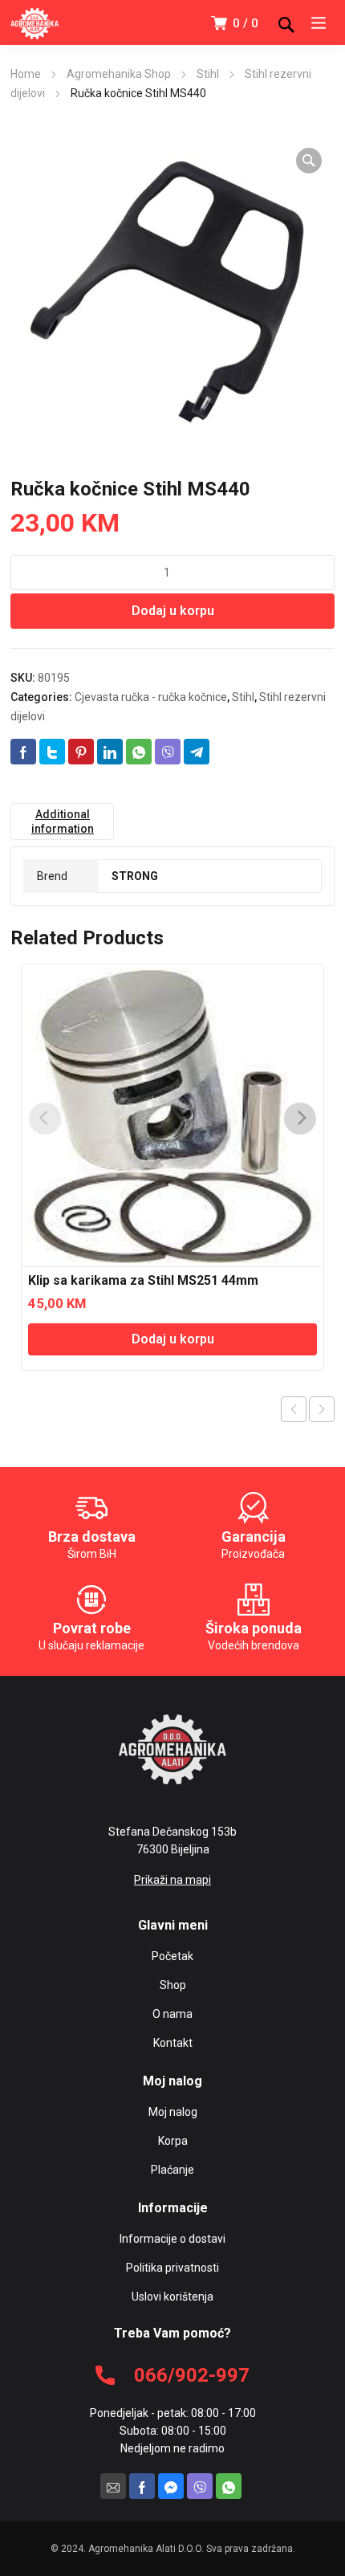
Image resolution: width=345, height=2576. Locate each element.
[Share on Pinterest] (81, 752)
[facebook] (142, 2486)
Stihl (208, 74)
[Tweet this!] (52, 752)
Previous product (294, 1409)
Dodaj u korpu (173, 611)
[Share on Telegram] (197, 752)
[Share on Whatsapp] (139, 752)
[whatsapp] (229, 2486)
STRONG (135, 876)
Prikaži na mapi (172, 1880)
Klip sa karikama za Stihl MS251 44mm (143, 1280)
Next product (322, 1409)
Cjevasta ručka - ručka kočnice (151, 697)
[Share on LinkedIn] (110, 752)
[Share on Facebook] (23, 752)
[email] (113, 2486)
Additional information (63, 821)
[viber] (200, 2486)
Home (26, 74)
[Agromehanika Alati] (34, 22)
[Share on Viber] (168, 752)
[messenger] (171, 2486)
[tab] (62, 821)
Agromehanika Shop (119, 74)
